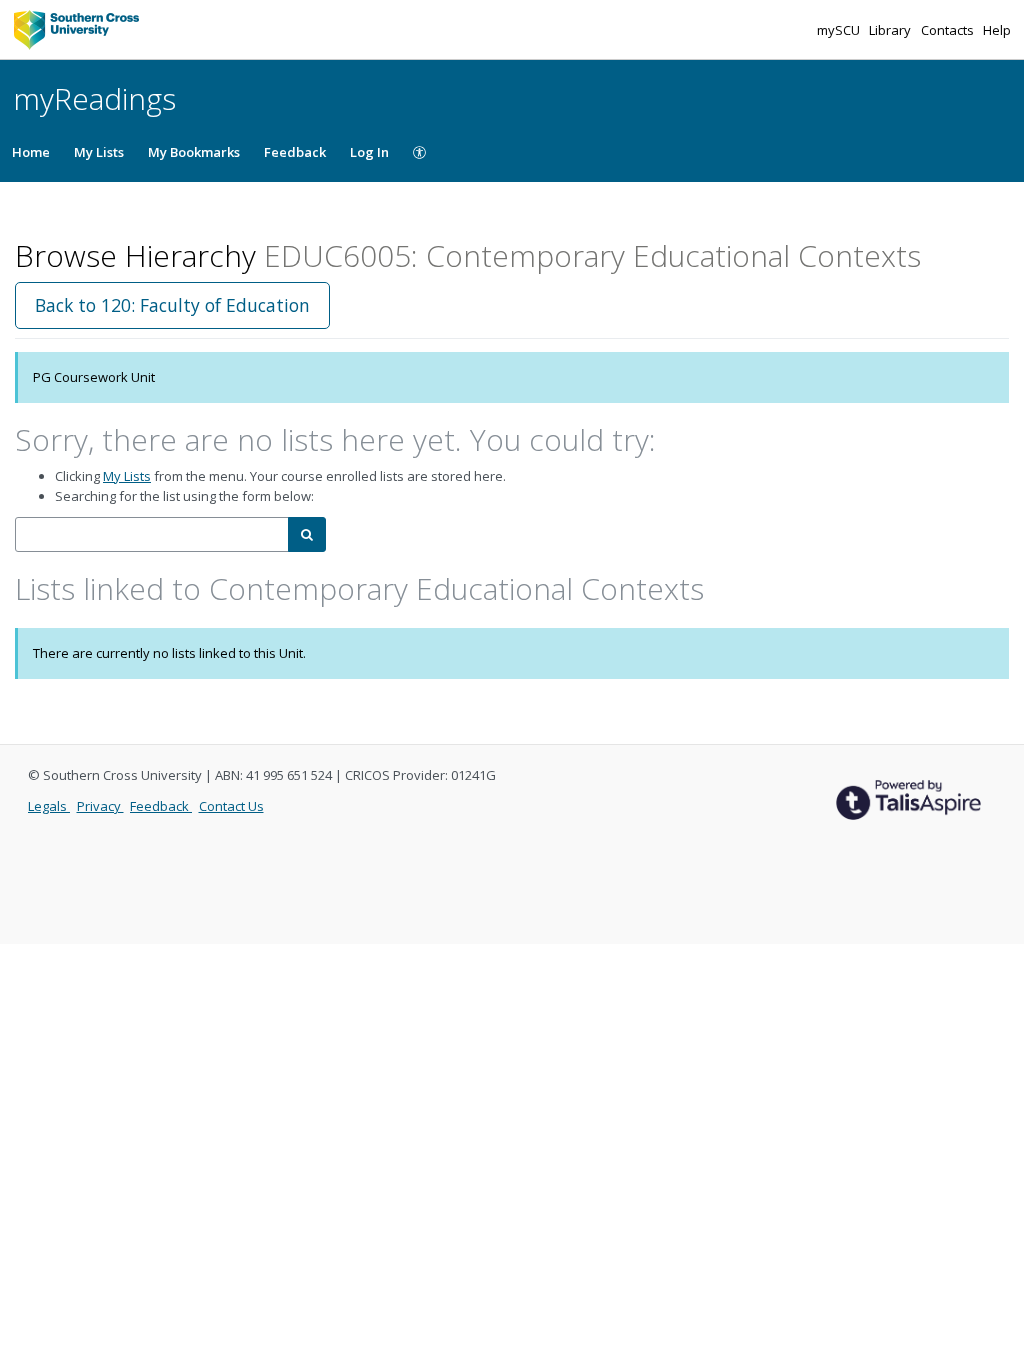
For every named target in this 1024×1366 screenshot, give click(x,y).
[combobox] (152, 534)
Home (31, 152)
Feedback (295, 152)
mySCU (840, 30)
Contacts (949, 30)
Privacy (100, 806)
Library (891, 30)
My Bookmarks (194, 152)
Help (997, 30)
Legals (49, 806)
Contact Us (231, 806)
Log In (369, 152)
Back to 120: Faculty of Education (172, 305)
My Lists (99, 152)
